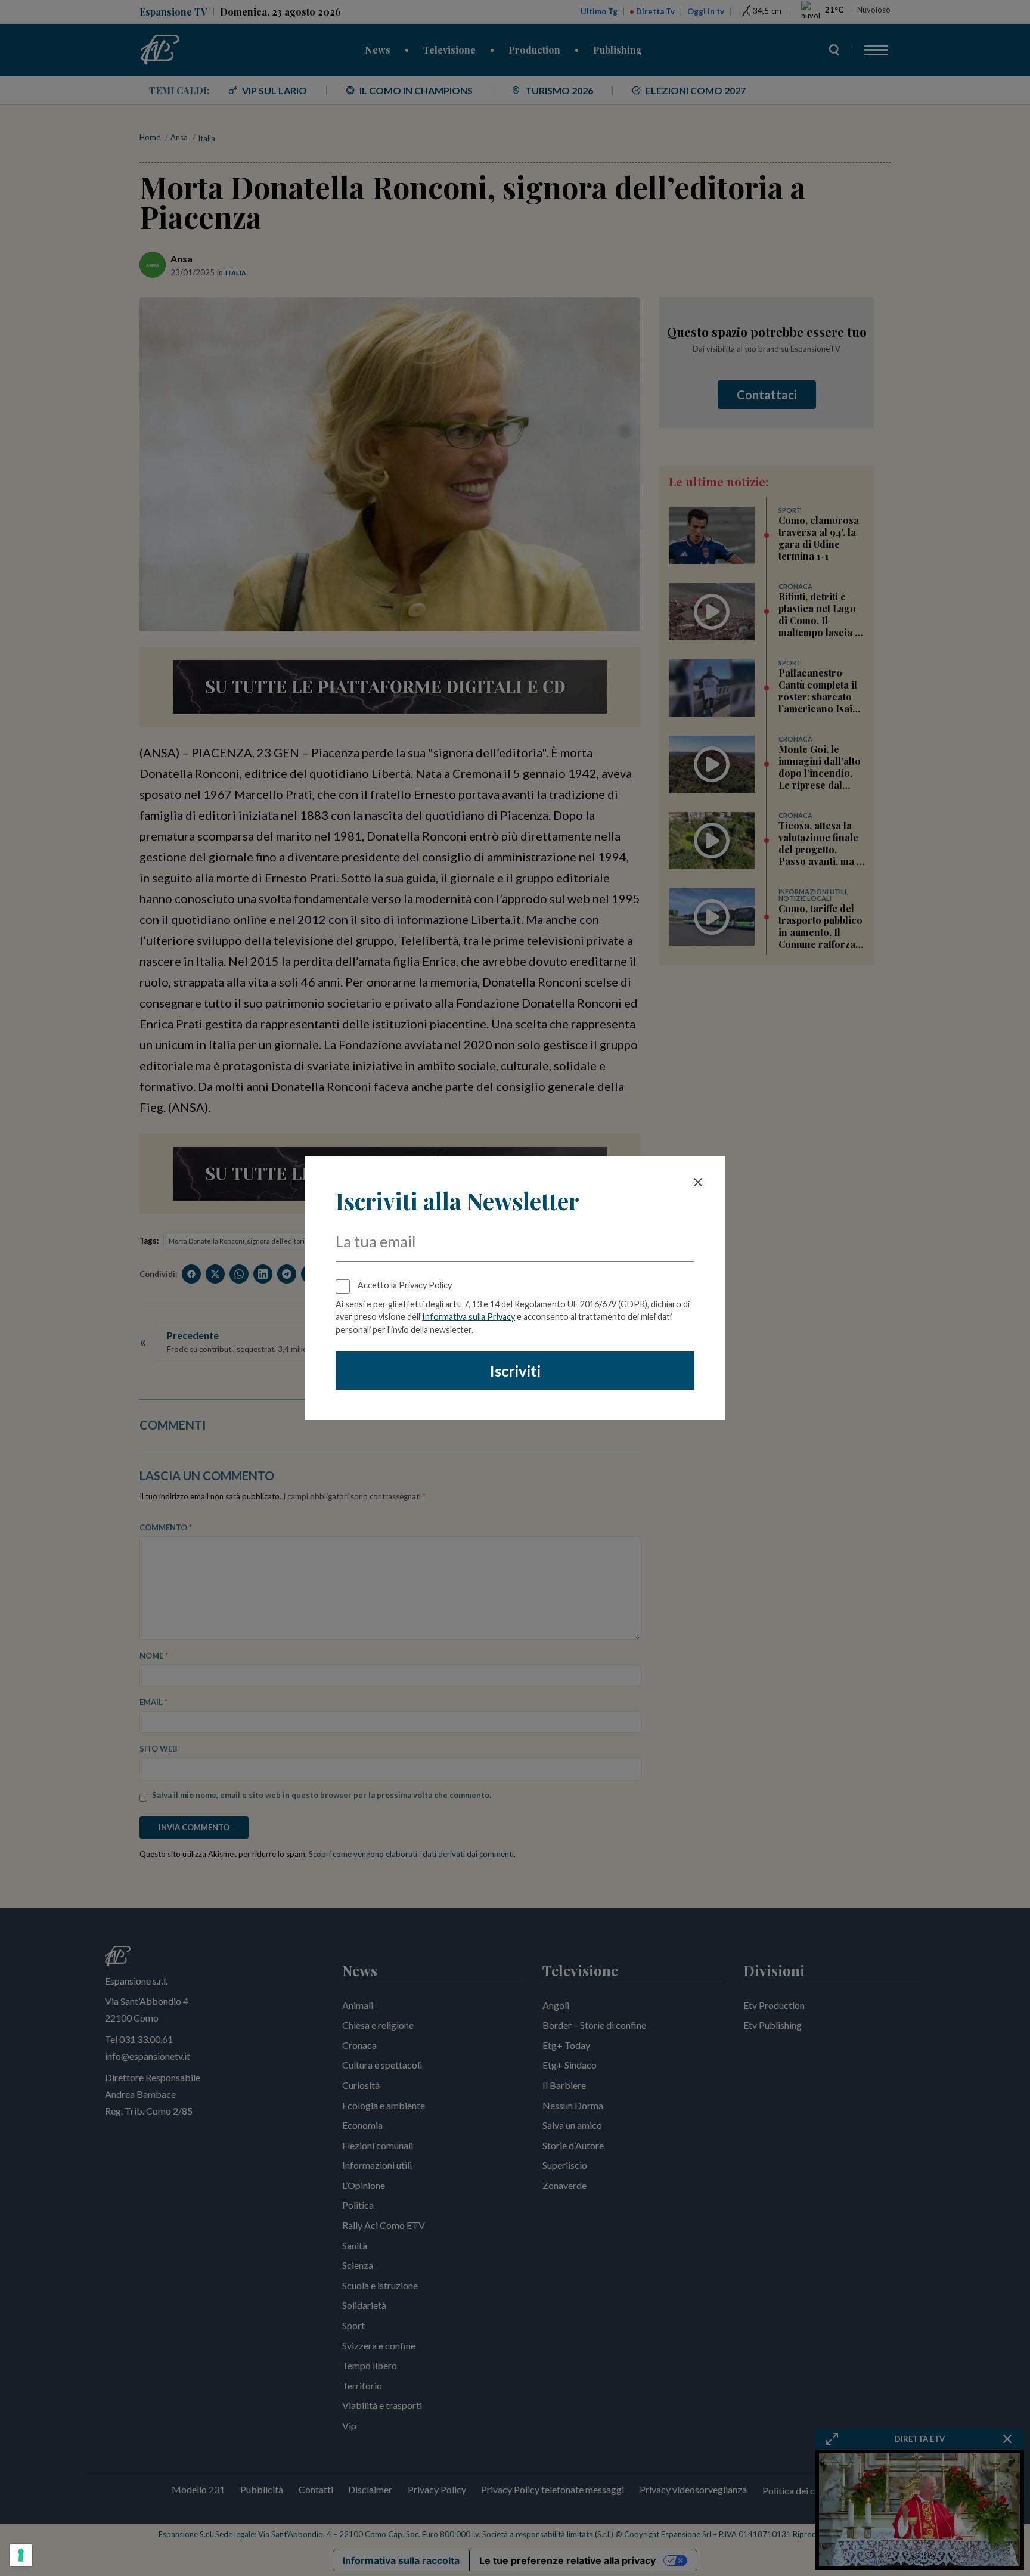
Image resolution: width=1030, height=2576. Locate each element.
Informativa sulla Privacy (469, 1317)
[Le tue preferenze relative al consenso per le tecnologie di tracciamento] (21, 2555)
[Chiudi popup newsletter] (698, 1182)
